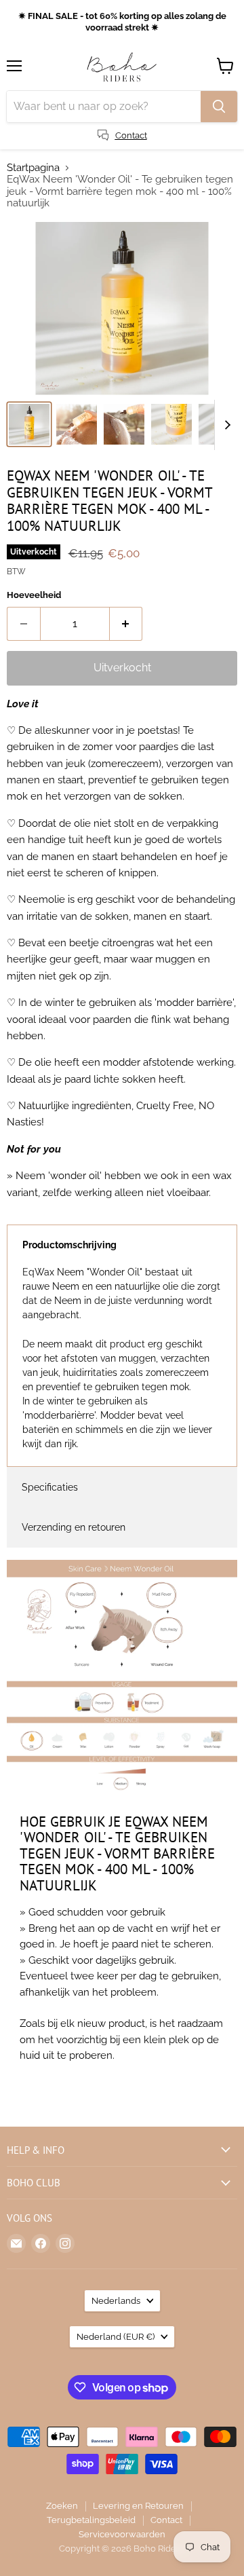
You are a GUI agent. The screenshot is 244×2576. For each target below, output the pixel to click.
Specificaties (50, 1487)
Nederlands (116, 2301)
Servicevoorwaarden (122, 2534)
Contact (166, 2520)
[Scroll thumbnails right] (225, 425)
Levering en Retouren (138, 2506)
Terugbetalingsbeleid (91, 2520)
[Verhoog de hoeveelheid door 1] (126, 624)
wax (222, 1176)
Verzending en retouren (74, 1527)
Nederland (116, 2337)
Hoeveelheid (34, 595)
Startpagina (33, 168)
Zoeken (62, 2506)
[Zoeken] (219, 107)
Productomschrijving (69, 1245)
